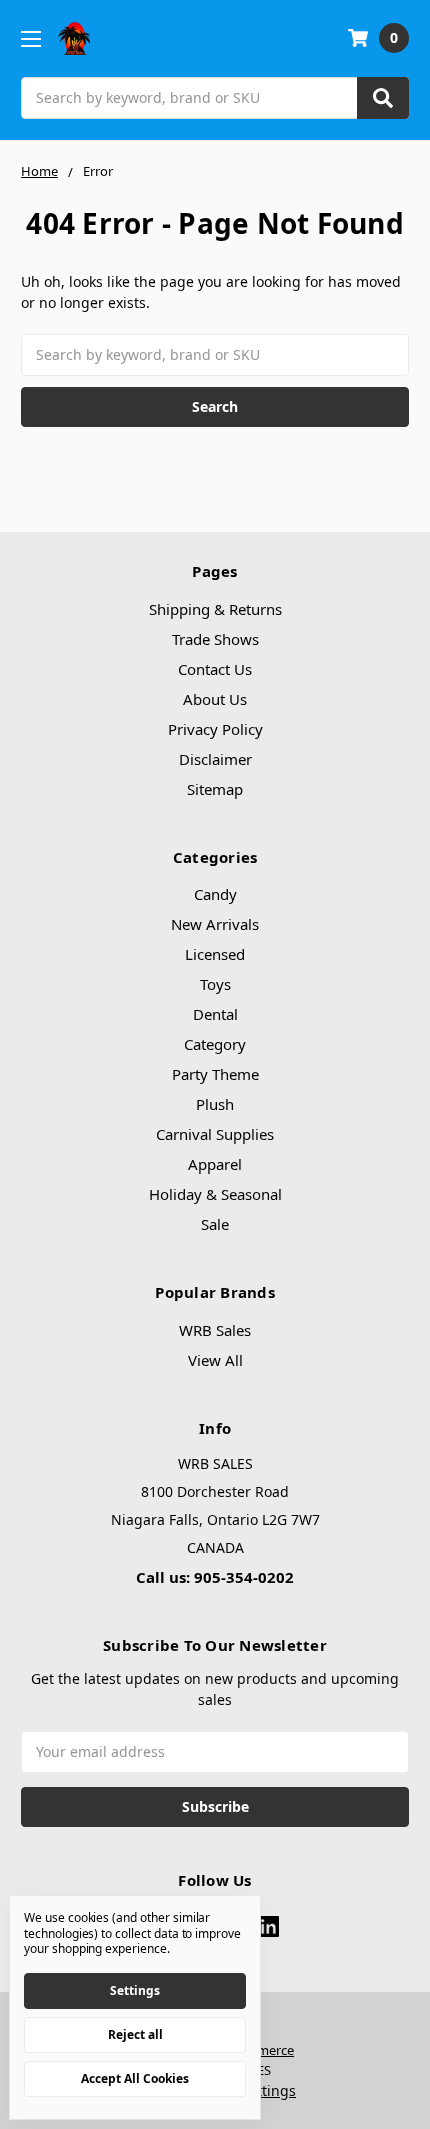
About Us (215, 699)
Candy (215, 894)
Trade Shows (215, 639)
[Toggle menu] (30, 38)
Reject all (135, 2034)
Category (215, 1044)
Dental (215, 1014)
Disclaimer (215, 759)
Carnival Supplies (215, 1134)
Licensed (215, 954)
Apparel (215, 1164)
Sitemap (215, 789)
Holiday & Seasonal (215, 1194)
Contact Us (215, 669)
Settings (135, 1990)
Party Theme (215, 1074)
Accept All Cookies (135, 2078)
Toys (215, 984)
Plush (215, 1104)
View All (215, 1360)
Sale (215, 1224)
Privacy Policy (215, 729)
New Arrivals (215, 924)
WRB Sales (215, 1330)
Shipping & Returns (215, 609)
